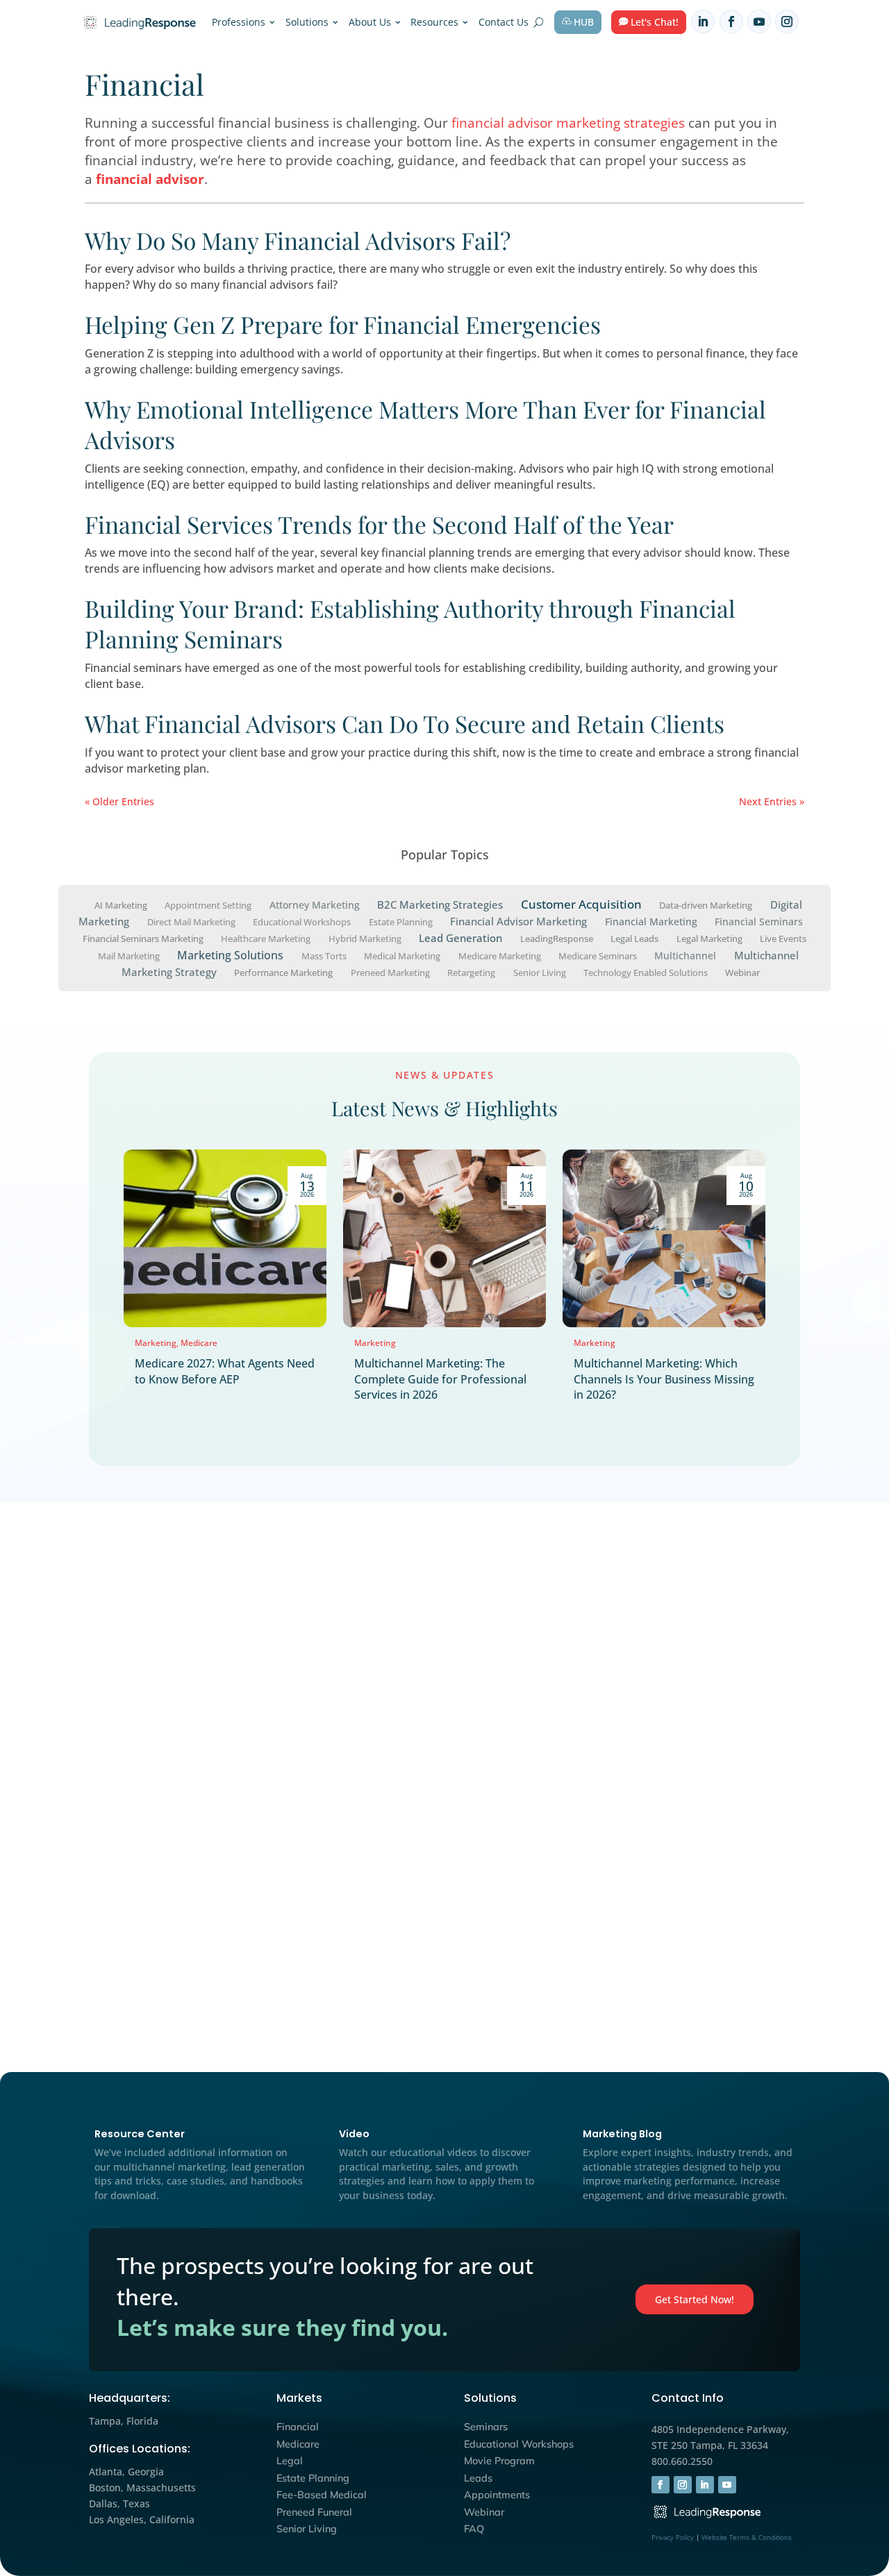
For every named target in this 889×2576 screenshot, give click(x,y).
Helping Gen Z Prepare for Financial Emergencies (343, 324)
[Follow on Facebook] (731, 22)
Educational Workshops (302, 922)
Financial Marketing (651, 921)
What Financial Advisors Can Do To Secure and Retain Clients (405, 723)
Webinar (742, 972)
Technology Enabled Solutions (646, 972)
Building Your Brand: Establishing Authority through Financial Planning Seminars (410, 623)
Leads (478, 2478)
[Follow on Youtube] (759, 22)
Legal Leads (634, 938)
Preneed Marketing (390, 972)
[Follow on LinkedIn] (703, 22)
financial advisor (150, 179)
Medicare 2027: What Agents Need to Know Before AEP (225, 1371)
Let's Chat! (655, 22)
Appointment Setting (208, 905)
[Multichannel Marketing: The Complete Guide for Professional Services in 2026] (444, 1238)
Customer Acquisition (581, 904)
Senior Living (540, 972)
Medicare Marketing (500, 955)
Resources (434, 22)
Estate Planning (401, 922)
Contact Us (504, 22)
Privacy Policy (673, 2537)
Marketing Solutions (230, 954)
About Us (370, 22)
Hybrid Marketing (365, 938)
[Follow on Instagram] (787, 22)
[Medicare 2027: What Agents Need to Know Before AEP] (225, 1238)
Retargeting (471, 972)
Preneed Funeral (314, 2512)
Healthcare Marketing (266, 938)
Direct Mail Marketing (191, 922)
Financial (298, 2427)
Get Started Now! (695, 2299)
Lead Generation (460, 938)
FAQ (474, 2529)
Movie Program (499, 2461)
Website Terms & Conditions (747, 2537)
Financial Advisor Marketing (518, 921)
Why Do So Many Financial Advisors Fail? (298, 240)
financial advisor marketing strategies (570, 123)
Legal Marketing (709, 938)
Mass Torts (324, 955)
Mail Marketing (129, 955)
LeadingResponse (557, 938)
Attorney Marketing (315, 905)
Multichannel (685, 955)
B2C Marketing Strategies (440, 904)
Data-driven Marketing (706, 905)
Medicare (199, 1343)
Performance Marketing (283, 972)
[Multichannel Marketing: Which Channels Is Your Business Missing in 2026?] (664, 1238)
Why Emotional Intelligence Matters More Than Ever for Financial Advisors (425, 424)
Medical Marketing (402, 955)
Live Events (783, 938)
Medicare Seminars (598, 955)
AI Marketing (121, 905)
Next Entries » (772, 801)
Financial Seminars (759, 921)
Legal (290, 2461)
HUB (584, 22)
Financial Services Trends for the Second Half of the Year (379, 524)
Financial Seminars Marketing (143, 938)
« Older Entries (119, 801)
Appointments (497, 2495)
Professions (239, 22)
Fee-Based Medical (322, 2495)
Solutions (307, 22)
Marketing (156, 1343)
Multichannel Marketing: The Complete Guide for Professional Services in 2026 (440, 1379)
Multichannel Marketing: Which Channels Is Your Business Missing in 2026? (664, 1379)
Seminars (486, 2427)
